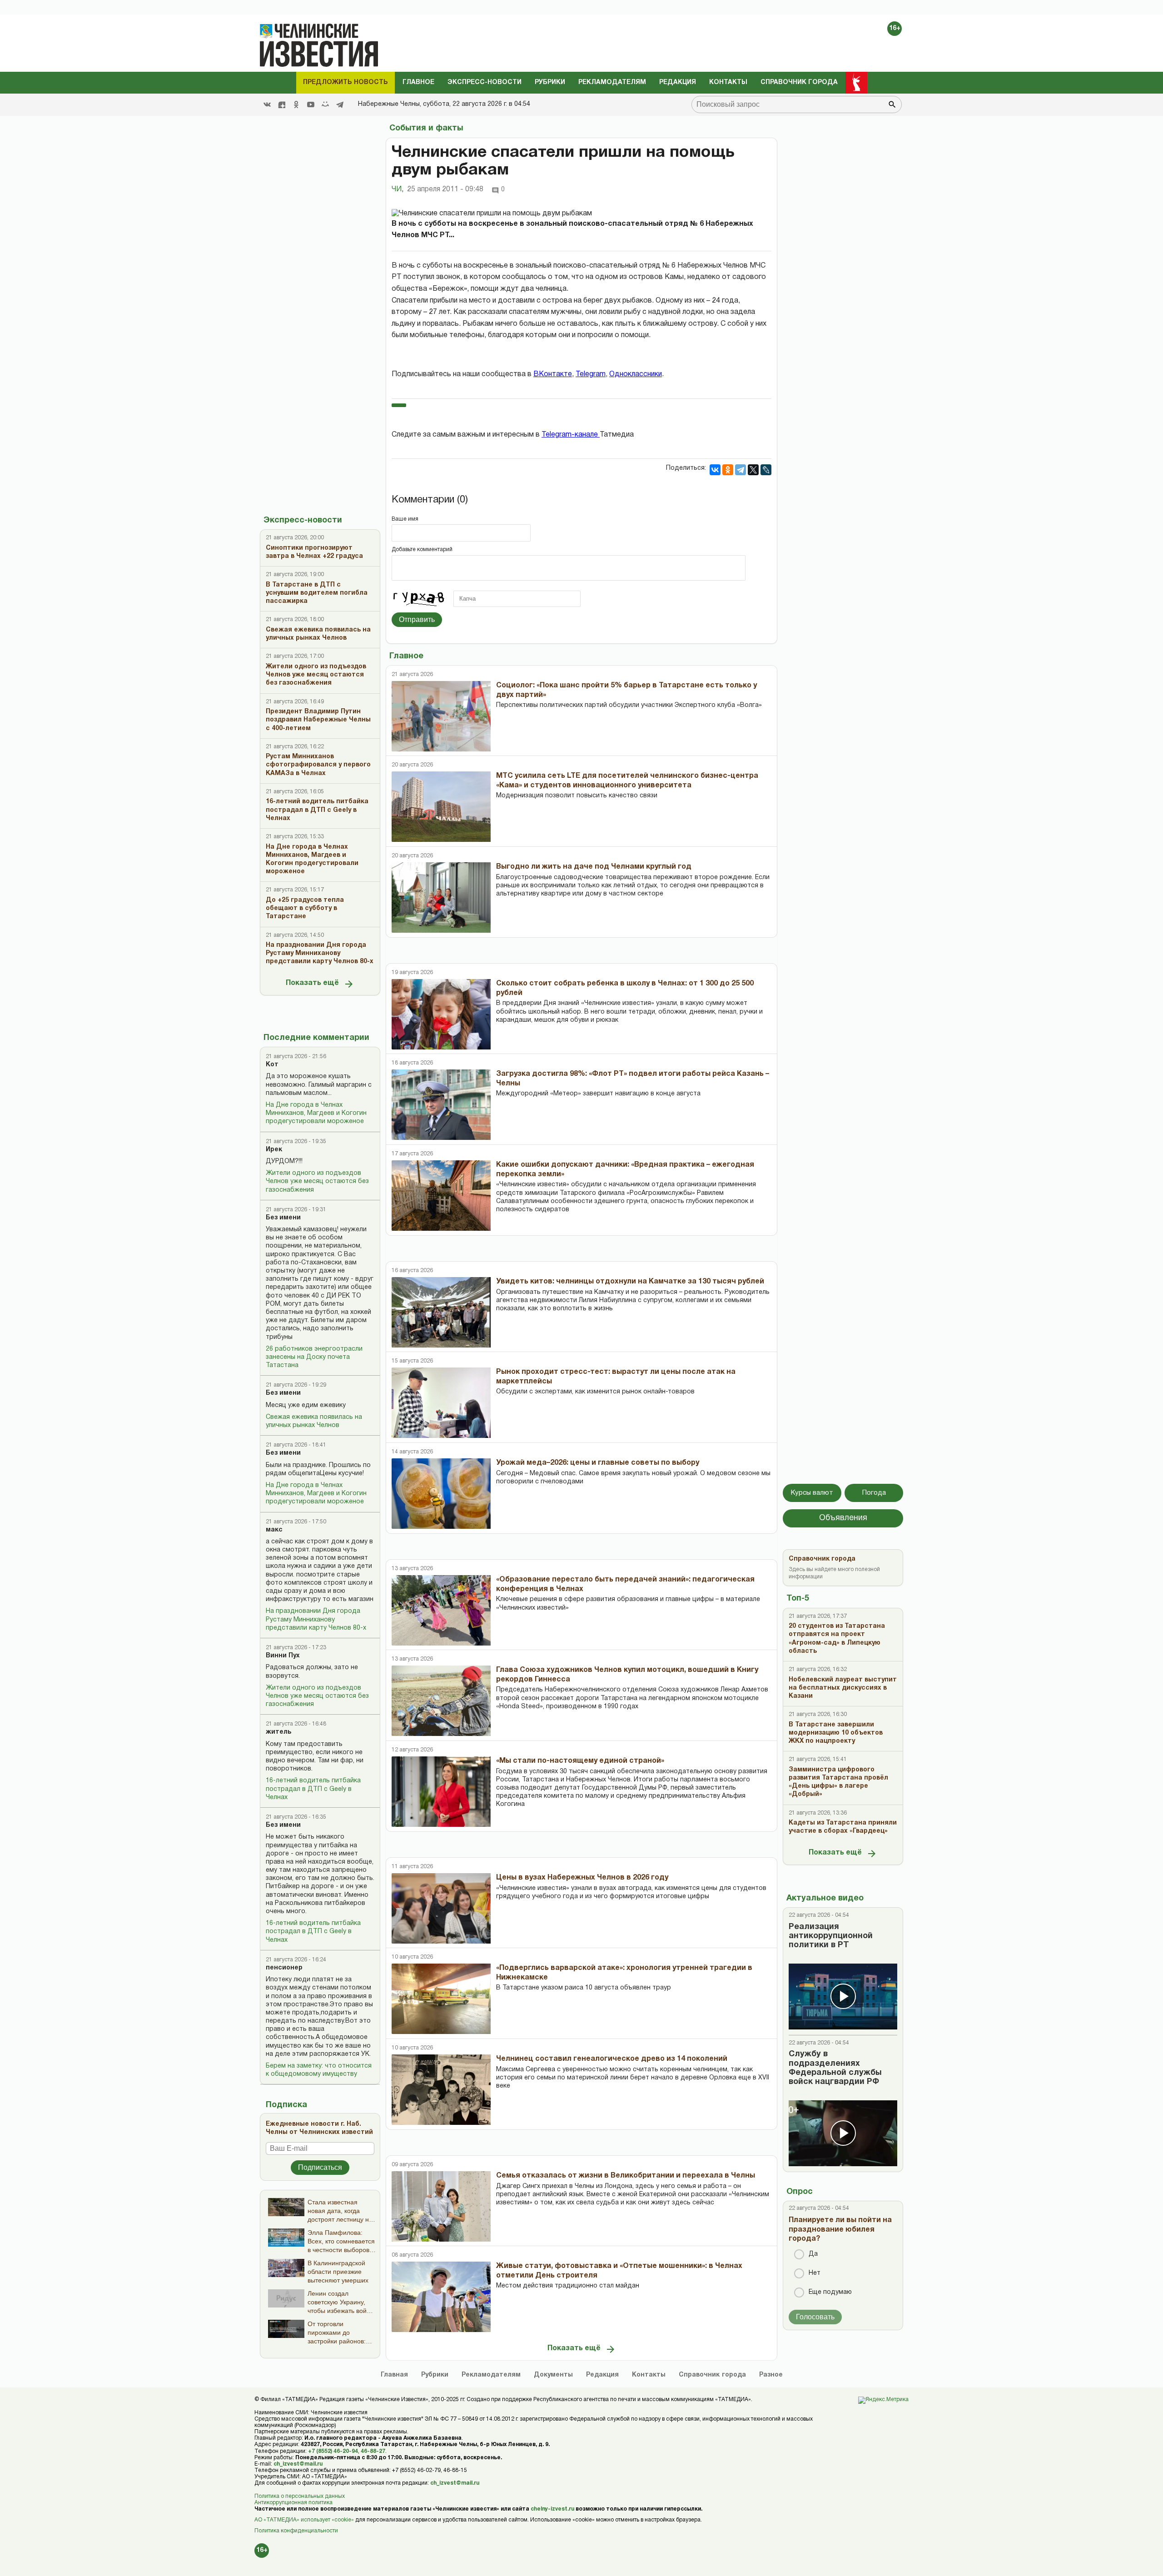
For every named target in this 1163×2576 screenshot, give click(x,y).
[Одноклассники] (728, 470)
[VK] (267, 104)
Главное (418, 82)
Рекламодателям (612, 82)
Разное (771, 2375)
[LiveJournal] (766, 470)
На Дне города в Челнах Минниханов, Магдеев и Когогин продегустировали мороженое (316, 1113)
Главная (394, 2375)
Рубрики (550, 82)
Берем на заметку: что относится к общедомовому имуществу (319, 2070)
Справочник (712, 2375)
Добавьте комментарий (422, 550)
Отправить (417, 619)
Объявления (843, 1518)
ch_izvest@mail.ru (298, 2464)
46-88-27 (373, 2451)
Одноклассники (636, 374)
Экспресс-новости (485, 82)
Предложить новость (345, 82)
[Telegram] (340, 104)
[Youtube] (311, 104)
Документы (553, 2375)
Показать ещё (312, 983)
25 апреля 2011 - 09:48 (445, 189)
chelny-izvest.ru (552, 2509)
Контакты (728, 82)
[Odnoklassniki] (296, 104)
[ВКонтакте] (715, 470)
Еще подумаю (830, 2292)
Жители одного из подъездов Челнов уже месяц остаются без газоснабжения (317, 1181)
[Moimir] (325, 104)
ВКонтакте (553, 374)
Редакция (678, 82)
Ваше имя (405, 519)
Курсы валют (812, 1493)
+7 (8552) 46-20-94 (333, 2451)
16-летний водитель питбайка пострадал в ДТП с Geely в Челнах (313, 1789)
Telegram (591, 374)
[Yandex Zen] (282, 104)
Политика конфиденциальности (296, 2531)
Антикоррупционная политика (293, 2503)
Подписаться (320, 2167)
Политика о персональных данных (300, 2496)
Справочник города (799, 82)
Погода (874, 1493)
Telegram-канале (571, 435)
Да (813, 2254)
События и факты (426, 128)
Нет (815, 2273)
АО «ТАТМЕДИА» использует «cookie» (304, 2520)
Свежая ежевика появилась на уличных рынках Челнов (314, 1421)
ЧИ (398, 189)
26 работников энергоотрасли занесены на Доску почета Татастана (314, 1357)
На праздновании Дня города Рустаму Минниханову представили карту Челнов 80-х (316, 1619)
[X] (753, 470)
